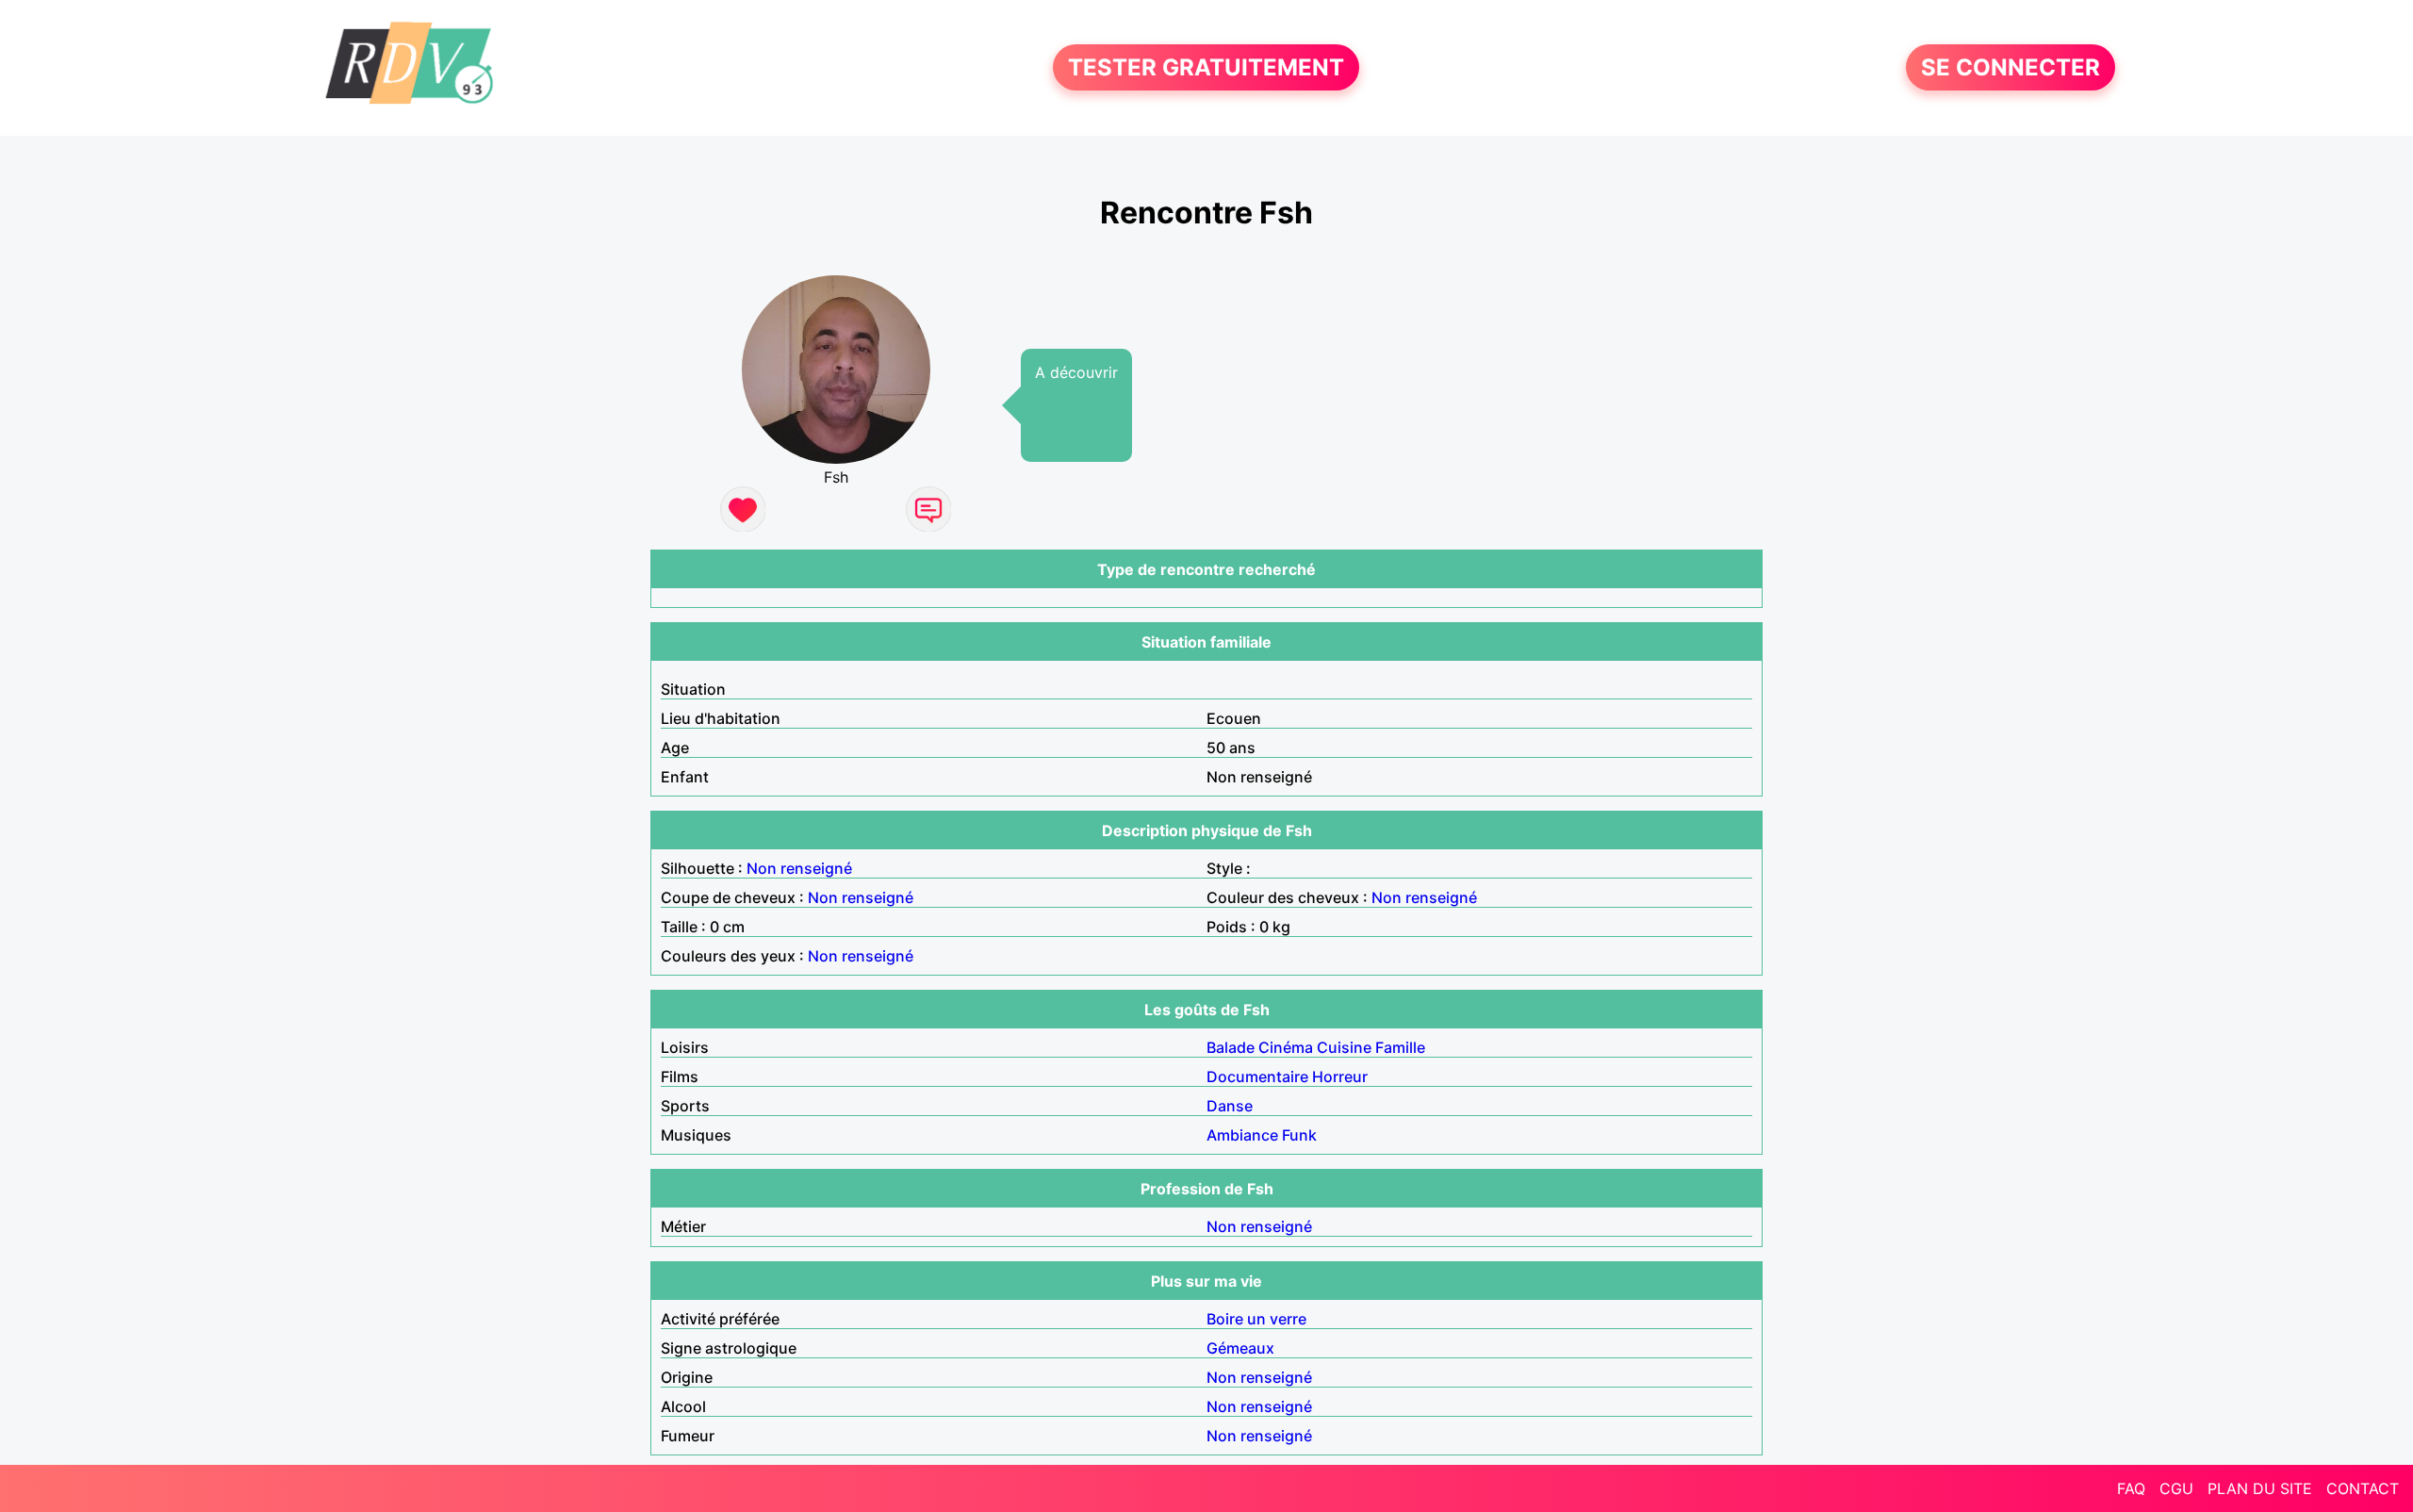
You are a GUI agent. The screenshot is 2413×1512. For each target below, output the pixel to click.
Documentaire (1257, 1076)
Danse (1230, 1106)
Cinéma (1286, 1047)
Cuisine (1344, 1047)
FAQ (2131, 1488)
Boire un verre (1256, 1319)
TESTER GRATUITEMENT (1206, 67)
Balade (1231, 1047)
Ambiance (1242, 1135)
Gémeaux (1240, 1348)
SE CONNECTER (2011, 67)
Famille (1400, 1047)
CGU (2176, 1488)
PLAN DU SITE (2260, 1488)
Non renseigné (799, 868)
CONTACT (2363, 1488)
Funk (1299, 1135)
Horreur (1340, 1076)
